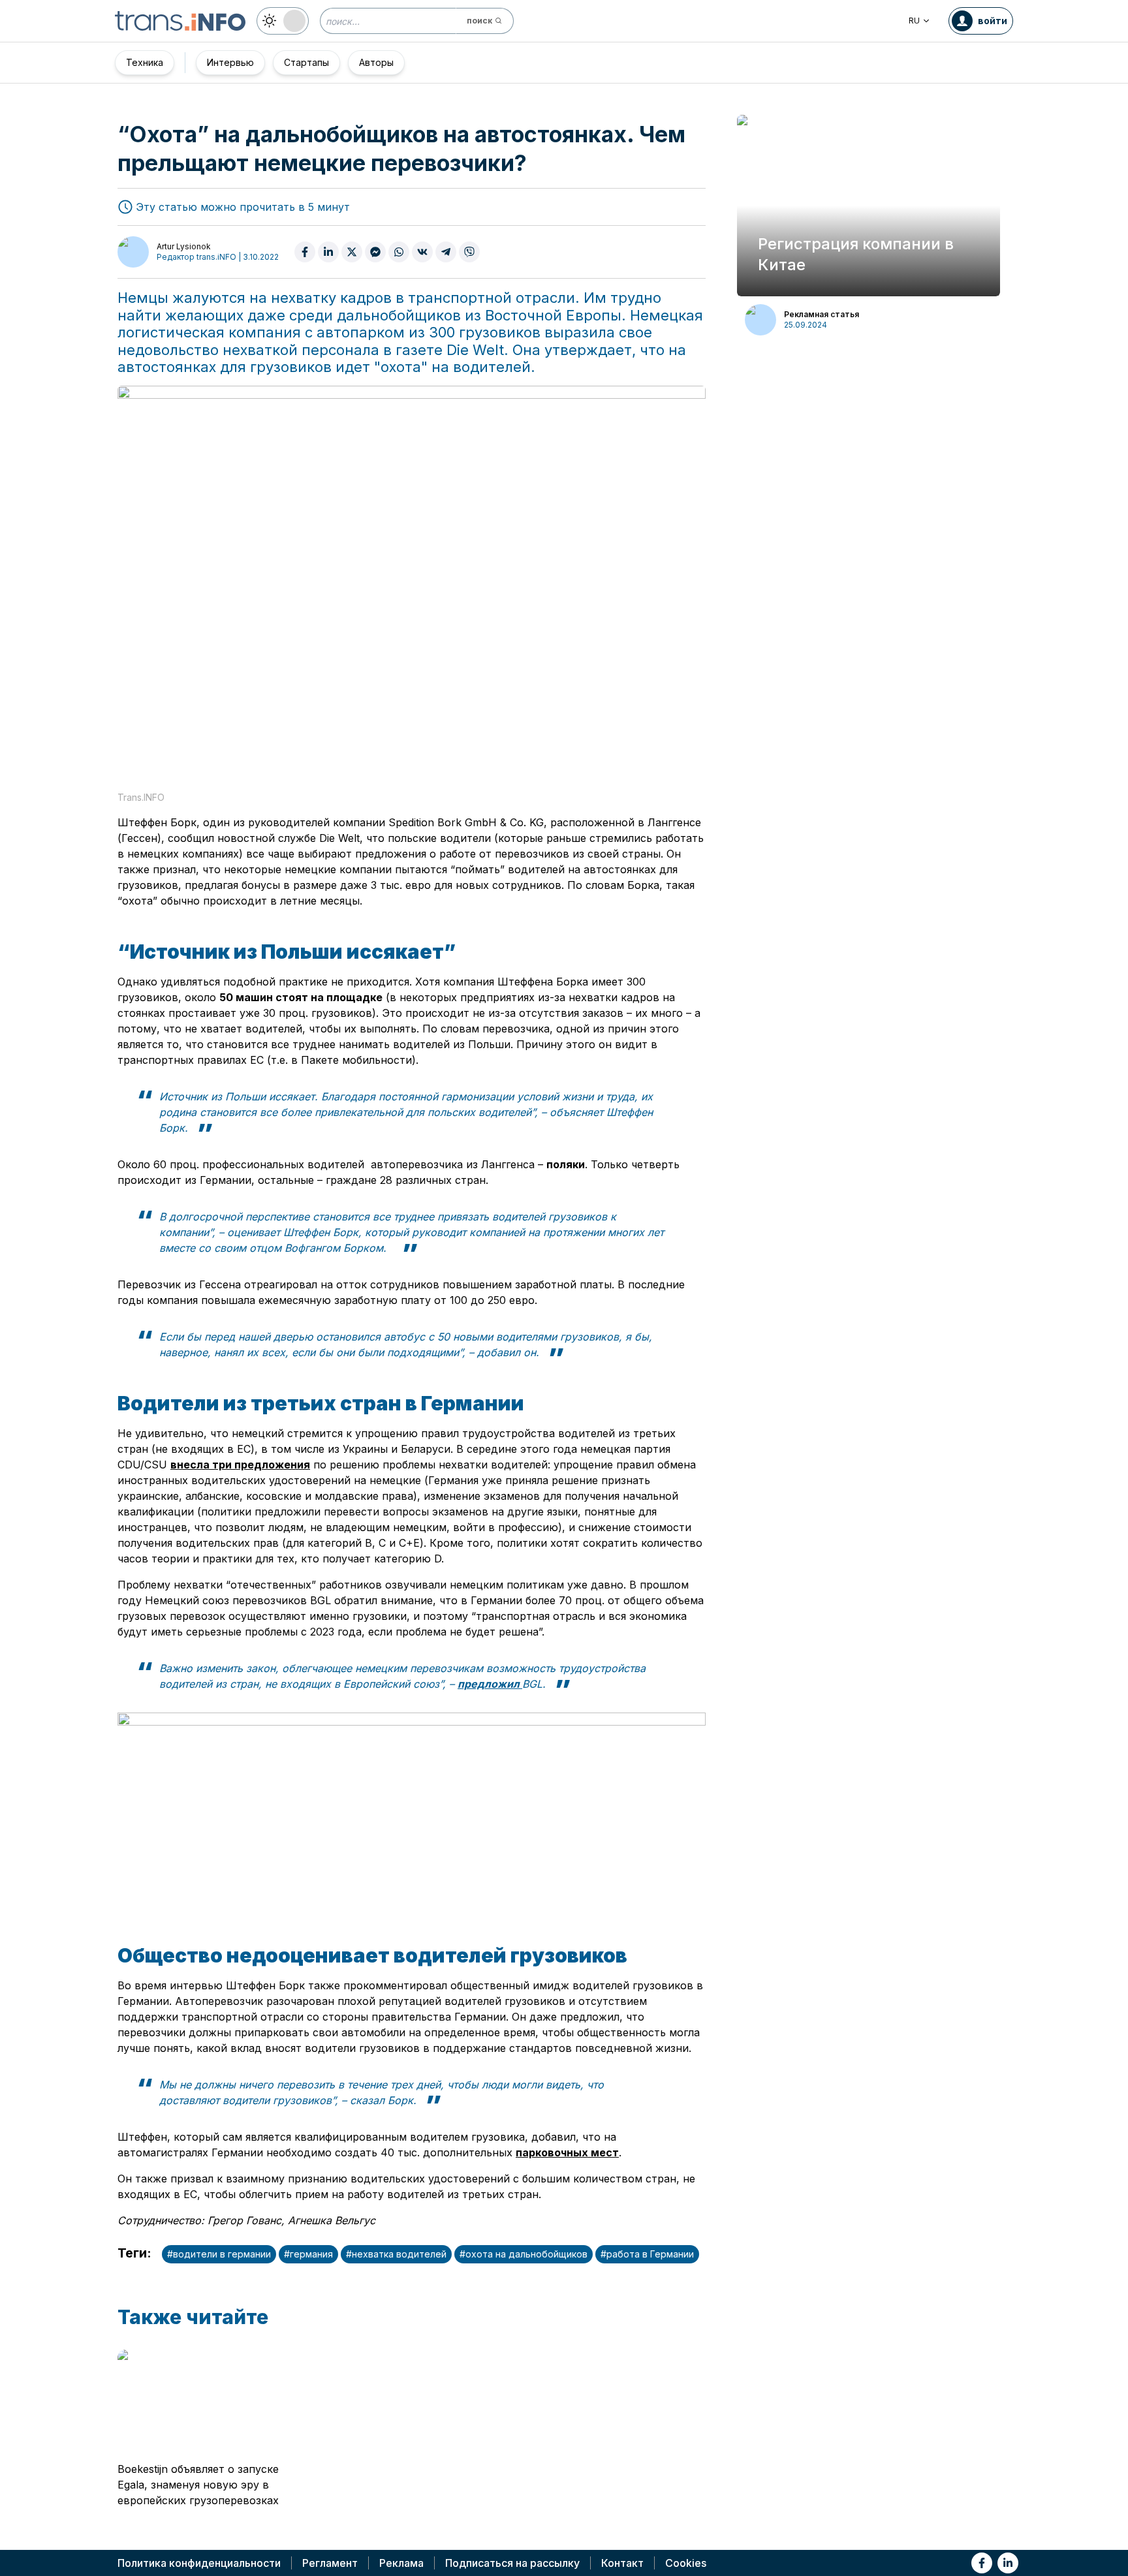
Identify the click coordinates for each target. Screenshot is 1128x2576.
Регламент (330, 2563)
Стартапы (306, 62)
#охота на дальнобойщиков (524, 2254)
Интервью (230, 62)
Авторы (376, 62)
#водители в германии (219, 2254)
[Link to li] (1008, 2563)
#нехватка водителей (396, 2254)
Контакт (622, 2563)
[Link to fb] (982, 2563)
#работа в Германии (647, 2254)
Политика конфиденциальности (199, 2563)
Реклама (401, 2563)
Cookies (686, 2563)
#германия (308, 2254)
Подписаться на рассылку (512, 2563)
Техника (145, 62)
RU (914, 21)
